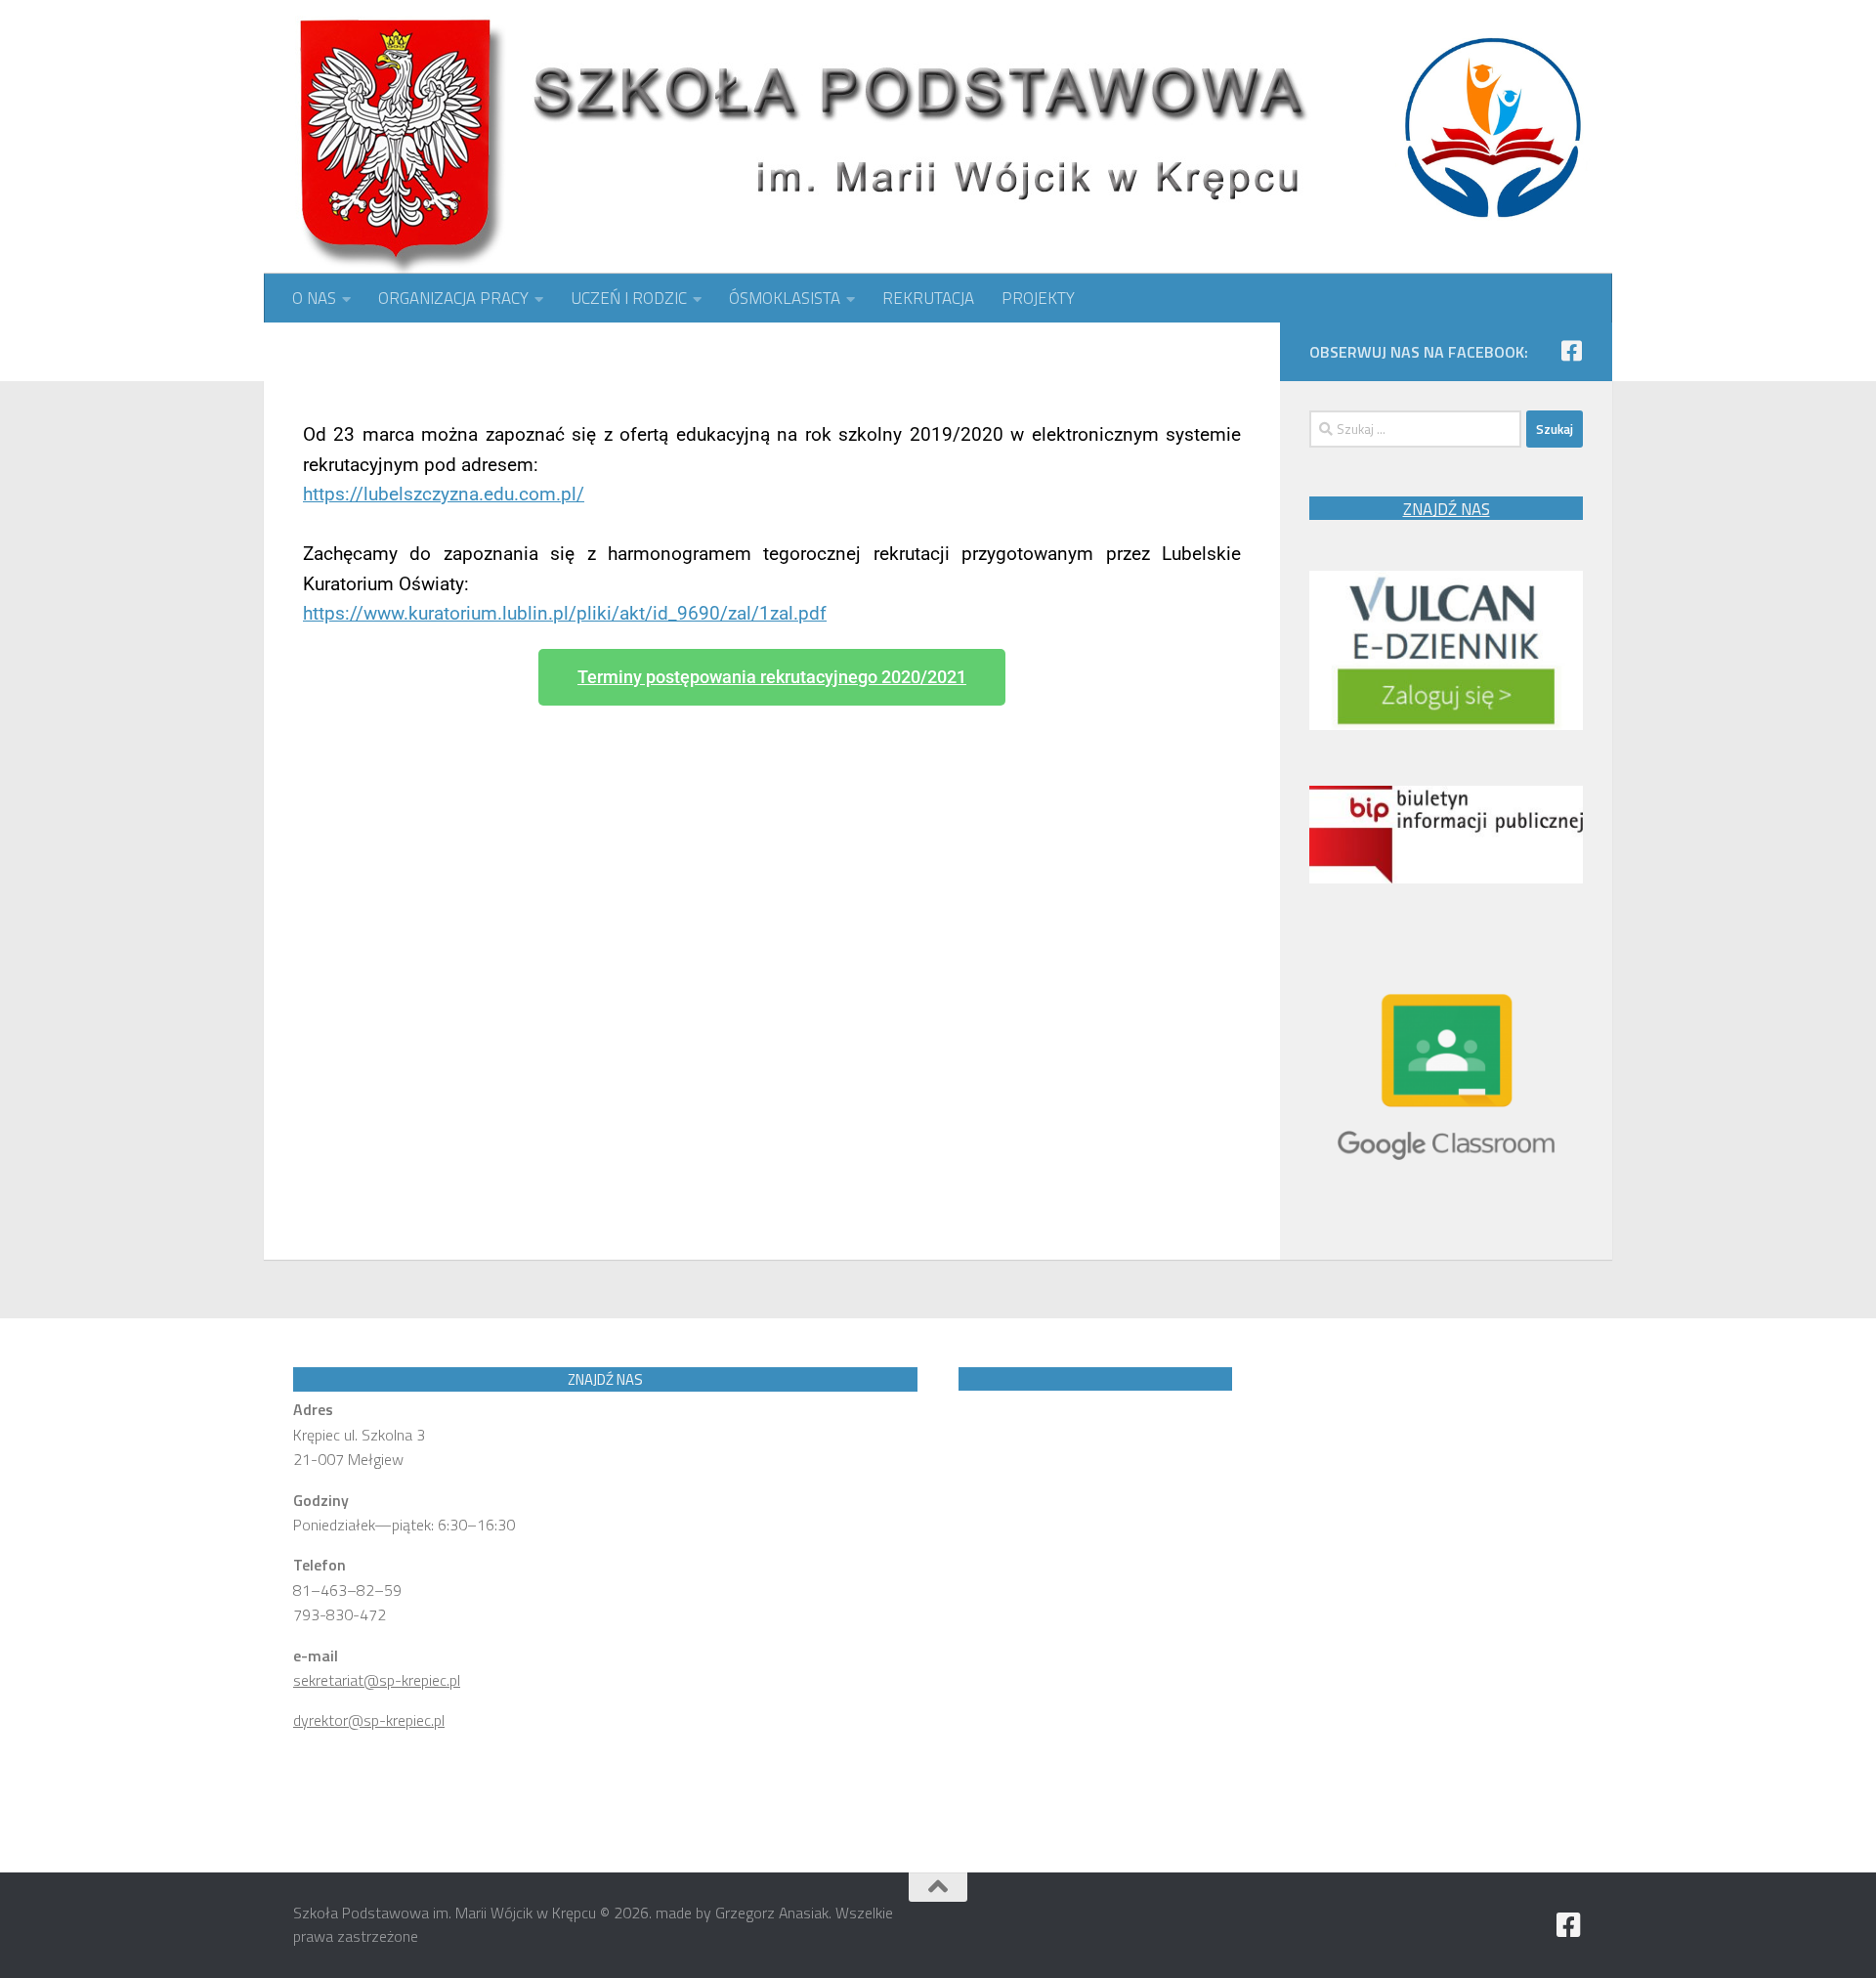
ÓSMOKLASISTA (785, 298)
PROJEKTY (1038, 298)
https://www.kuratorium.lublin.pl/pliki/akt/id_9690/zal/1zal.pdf (565, 613)
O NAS (314, 298)
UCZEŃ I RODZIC (629, 298)
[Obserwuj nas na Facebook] (1571, 351)
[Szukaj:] (1415, 429)
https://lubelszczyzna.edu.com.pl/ (444, 494)
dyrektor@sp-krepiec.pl (369, 1720)
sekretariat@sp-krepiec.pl (377, 1680)
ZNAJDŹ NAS (1447, 509)
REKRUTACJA (928, 298)
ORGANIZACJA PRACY (453, 298)
